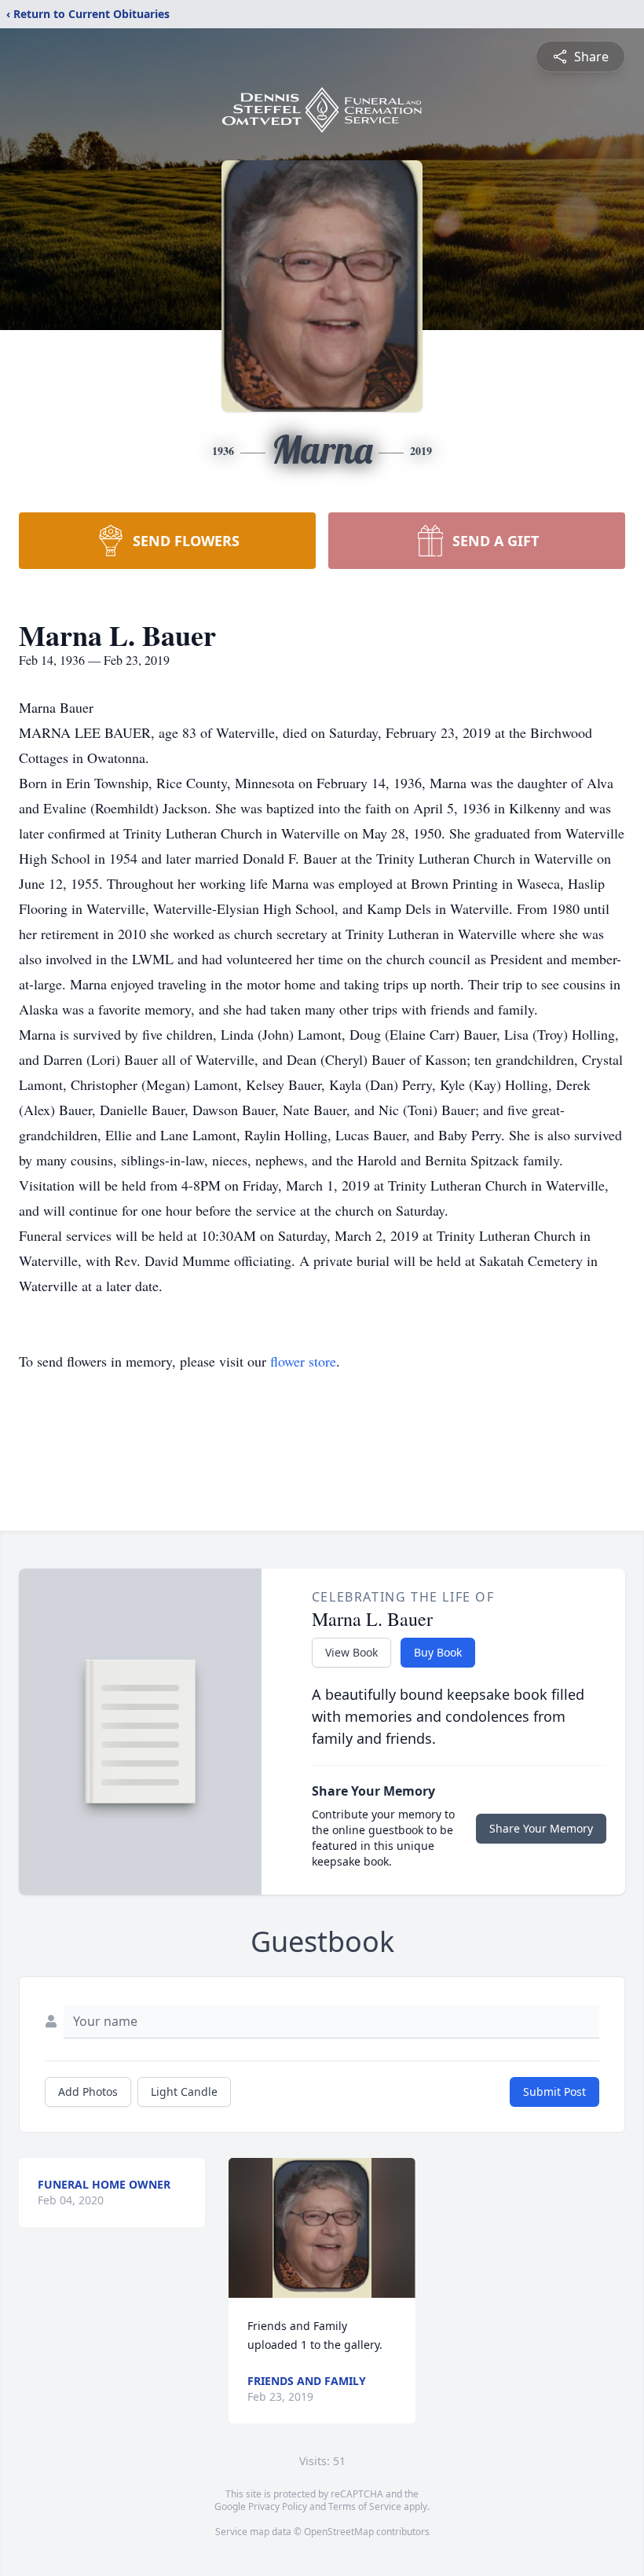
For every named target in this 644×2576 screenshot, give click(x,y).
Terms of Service (365, 2506)
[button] (322, 2228)
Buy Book (438, 1652)
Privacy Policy (278, 2506)
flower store (303, 1361)
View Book (351, 1652)
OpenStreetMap (339, 2532)
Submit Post (554, 2092)
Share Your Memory (541, 1828)
